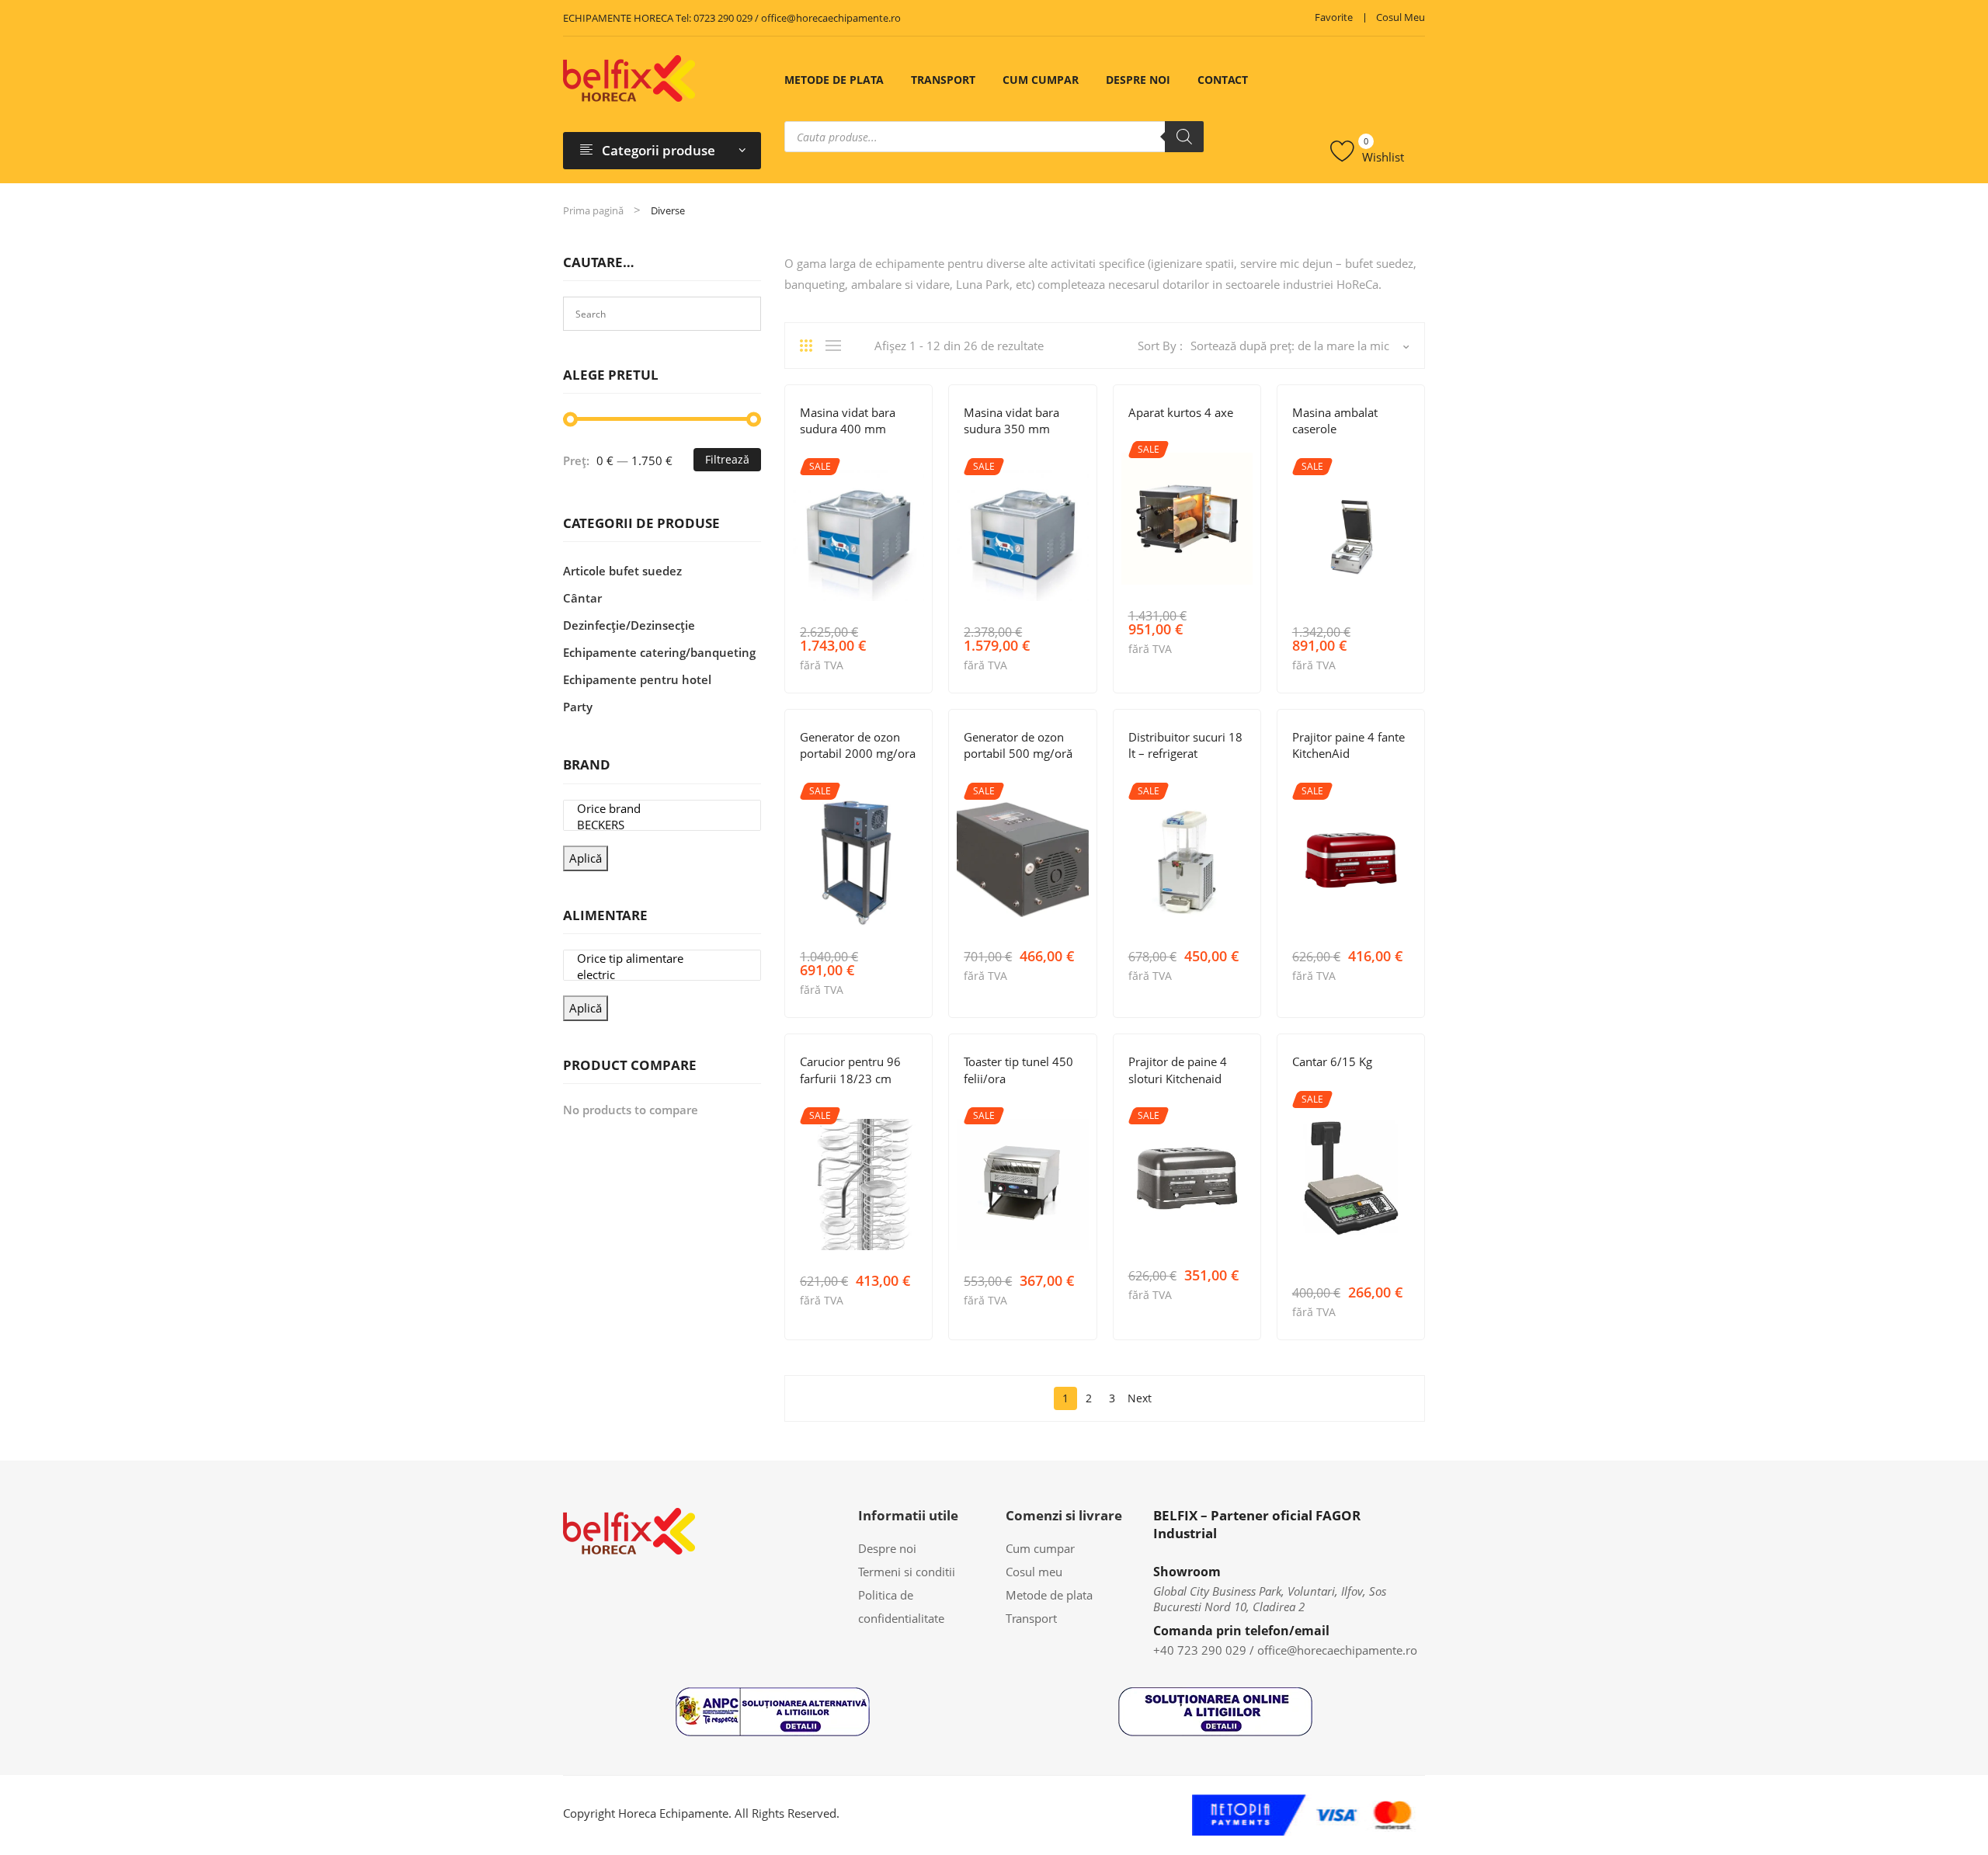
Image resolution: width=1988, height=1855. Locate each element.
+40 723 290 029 (1200, 1650)
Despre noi (1138, 80)
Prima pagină (593, 210)
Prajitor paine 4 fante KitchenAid (1349, 745)
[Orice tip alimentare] (662, 959)
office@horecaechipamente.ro (1337, 1650)
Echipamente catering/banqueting (659, 652)
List (837, 346)
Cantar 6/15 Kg (1332, 1061)
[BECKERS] (662, 825)
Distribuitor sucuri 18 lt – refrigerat (1185, 745)
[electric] (662, 975)
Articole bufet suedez (1348, 777)
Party (578, 707)
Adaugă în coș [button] (911, 663)
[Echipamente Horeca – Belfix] (629, 78)
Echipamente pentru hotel (637, 679)
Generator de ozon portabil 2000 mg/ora (858, 745)
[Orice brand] (662, 809)
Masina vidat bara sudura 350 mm (1011, 420)
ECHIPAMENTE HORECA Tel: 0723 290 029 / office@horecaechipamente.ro (732, 18)
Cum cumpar (1041, 80)
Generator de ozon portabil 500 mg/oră (1018, 745)
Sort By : (1160, 346)
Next (1140, 1398)
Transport (943, 80)
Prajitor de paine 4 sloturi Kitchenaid (1178, 1070)
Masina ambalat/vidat (1390, 452)
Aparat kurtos (1165, 435)
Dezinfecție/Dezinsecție (858, 777)
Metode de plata (834, 80)
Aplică (586, 858)
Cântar (1310, 1085)
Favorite (1334, 17)
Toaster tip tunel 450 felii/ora (1018, 1070)
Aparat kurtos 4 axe (1181, 412)
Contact (1223, 80)
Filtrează (727, 459)
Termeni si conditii (907, 1572)
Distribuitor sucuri (1177, 777)
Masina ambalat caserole (1335, 420)
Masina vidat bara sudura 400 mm (848, 420)
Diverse (818, 452)
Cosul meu (1401, 17)
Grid (812, 346)
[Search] (1184, 137)
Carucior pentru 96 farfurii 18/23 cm (850, 1070)
